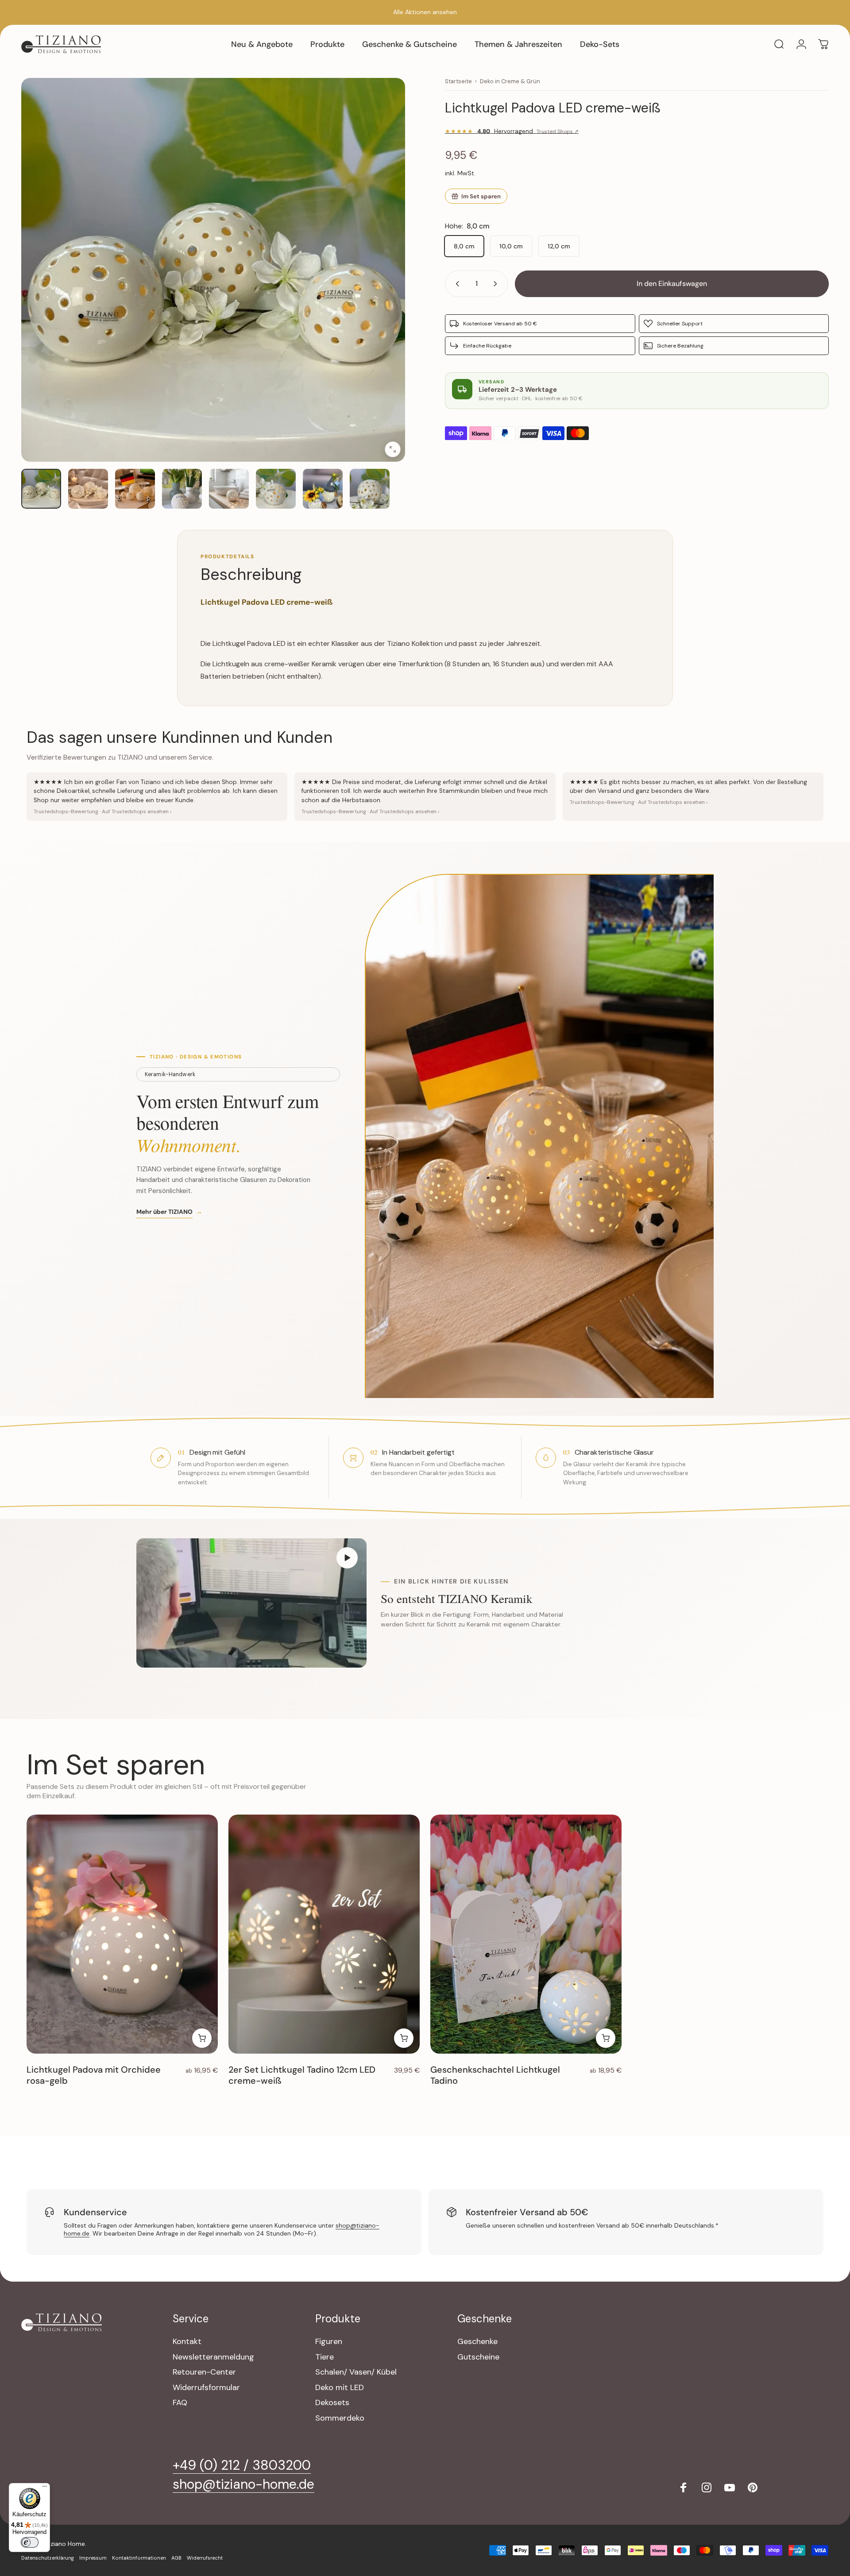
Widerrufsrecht (205, 2558)
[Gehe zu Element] (41, 489)
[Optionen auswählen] (202, 2038)
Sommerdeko (340, 2418)
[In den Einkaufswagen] (404, 2038)
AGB (176, 2558)
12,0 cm (559, 246)
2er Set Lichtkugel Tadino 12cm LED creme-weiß (302, 2075)
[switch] (30, 2542)
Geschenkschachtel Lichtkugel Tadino (495, 2075)
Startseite (458, 81)
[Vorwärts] (382, 291)
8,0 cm (464, 246)
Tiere (325, 2357)
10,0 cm (511, 246)
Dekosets (332, 2403)
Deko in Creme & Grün (510, 81)
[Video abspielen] (251, 1603)
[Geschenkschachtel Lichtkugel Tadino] (526, 1934)
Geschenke (477, 2342)
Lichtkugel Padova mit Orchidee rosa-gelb (94, 2075)
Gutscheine (478, 2357)
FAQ (180, 2403)
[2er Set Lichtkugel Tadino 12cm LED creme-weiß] (324, 1934)
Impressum (93, 2558)
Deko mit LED (340, 2388)
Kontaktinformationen (139, 2558)
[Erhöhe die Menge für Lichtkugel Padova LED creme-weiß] (497, 284)
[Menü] (45, 2488)
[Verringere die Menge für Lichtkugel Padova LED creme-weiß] (456, 284)
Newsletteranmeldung (213, 2357)
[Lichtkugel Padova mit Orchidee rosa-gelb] (122, 1934)
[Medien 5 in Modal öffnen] (213, 270)
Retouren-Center (204, 2372)
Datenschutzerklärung (48, 2558)
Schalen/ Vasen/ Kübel (356, 2372)
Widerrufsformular (206, 2388)
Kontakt (187, 2342)
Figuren (329, 2342)
